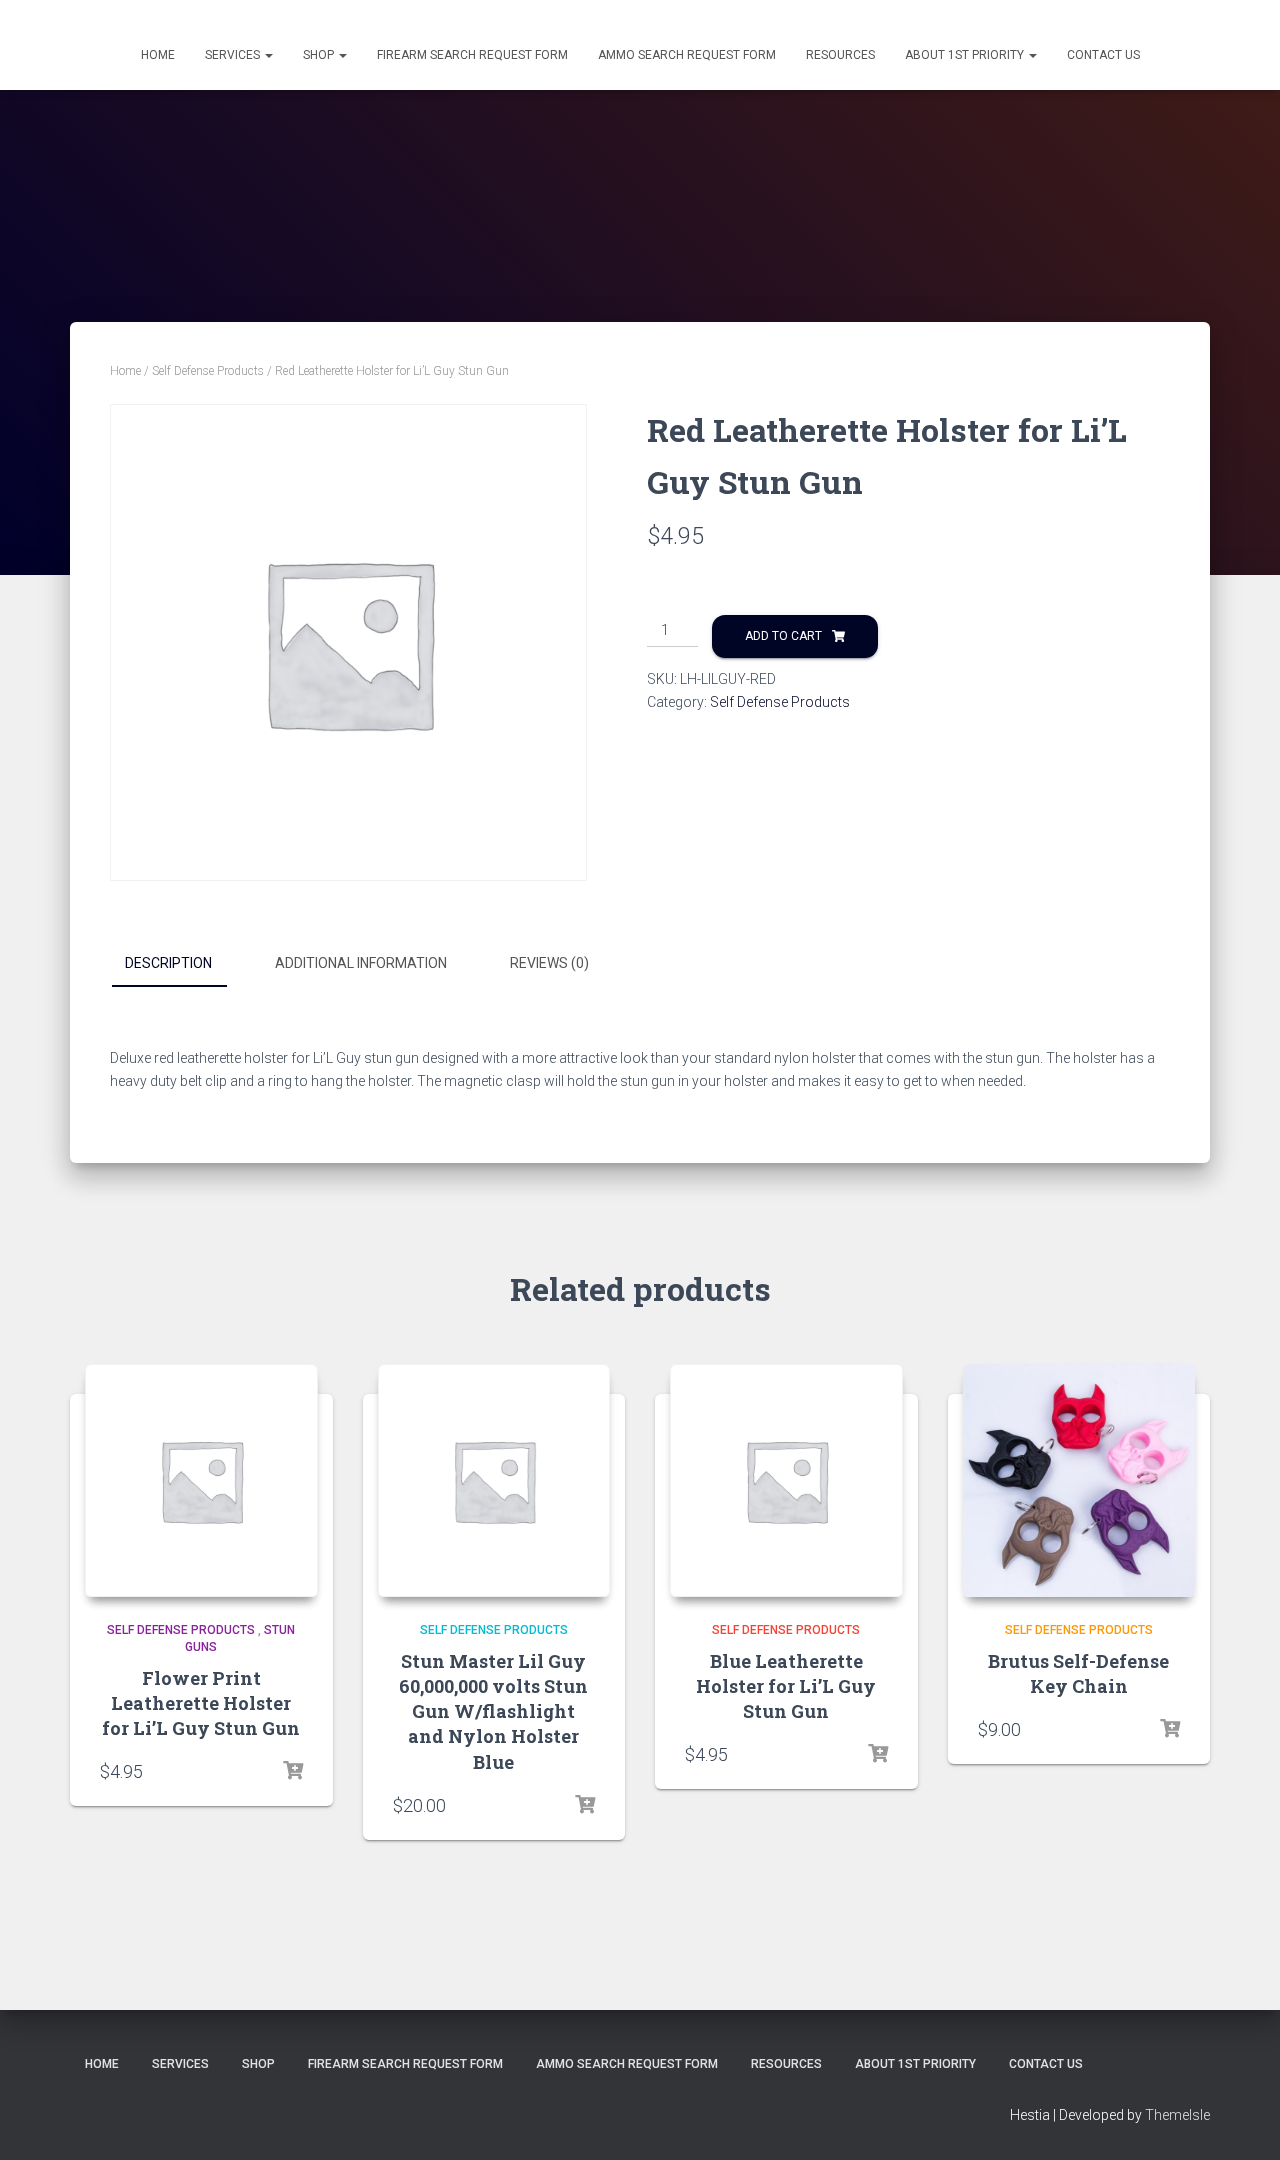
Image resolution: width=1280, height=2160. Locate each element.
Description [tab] (168, 963)
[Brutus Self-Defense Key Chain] (1079, 1480)
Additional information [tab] (361, 963)
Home (158, 55)
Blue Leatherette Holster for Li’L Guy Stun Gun (786, 1686)
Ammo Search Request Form (687, 55)
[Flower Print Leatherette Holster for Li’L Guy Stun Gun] (201, 1480)
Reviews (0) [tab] (549, 963)
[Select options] (1170, 1729)
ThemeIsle (1177, 2115)
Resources (840, 55)
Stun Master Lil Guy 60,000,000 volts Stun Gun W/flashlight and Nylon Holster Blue (493, 1711)
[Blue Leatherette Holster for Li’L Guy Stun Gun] (786, 1480)
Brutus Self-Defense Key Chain (1078, 1673)
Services (234, 55)
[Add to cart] (293, 1771)
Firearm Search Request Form (472, 55)
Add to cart (783, 636)
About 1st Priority (966, 55)
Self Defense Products (208, 371)
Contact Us (1103, 55)
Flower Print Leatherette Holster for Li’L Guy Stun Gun (201, 1703)
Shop (320, 55)
